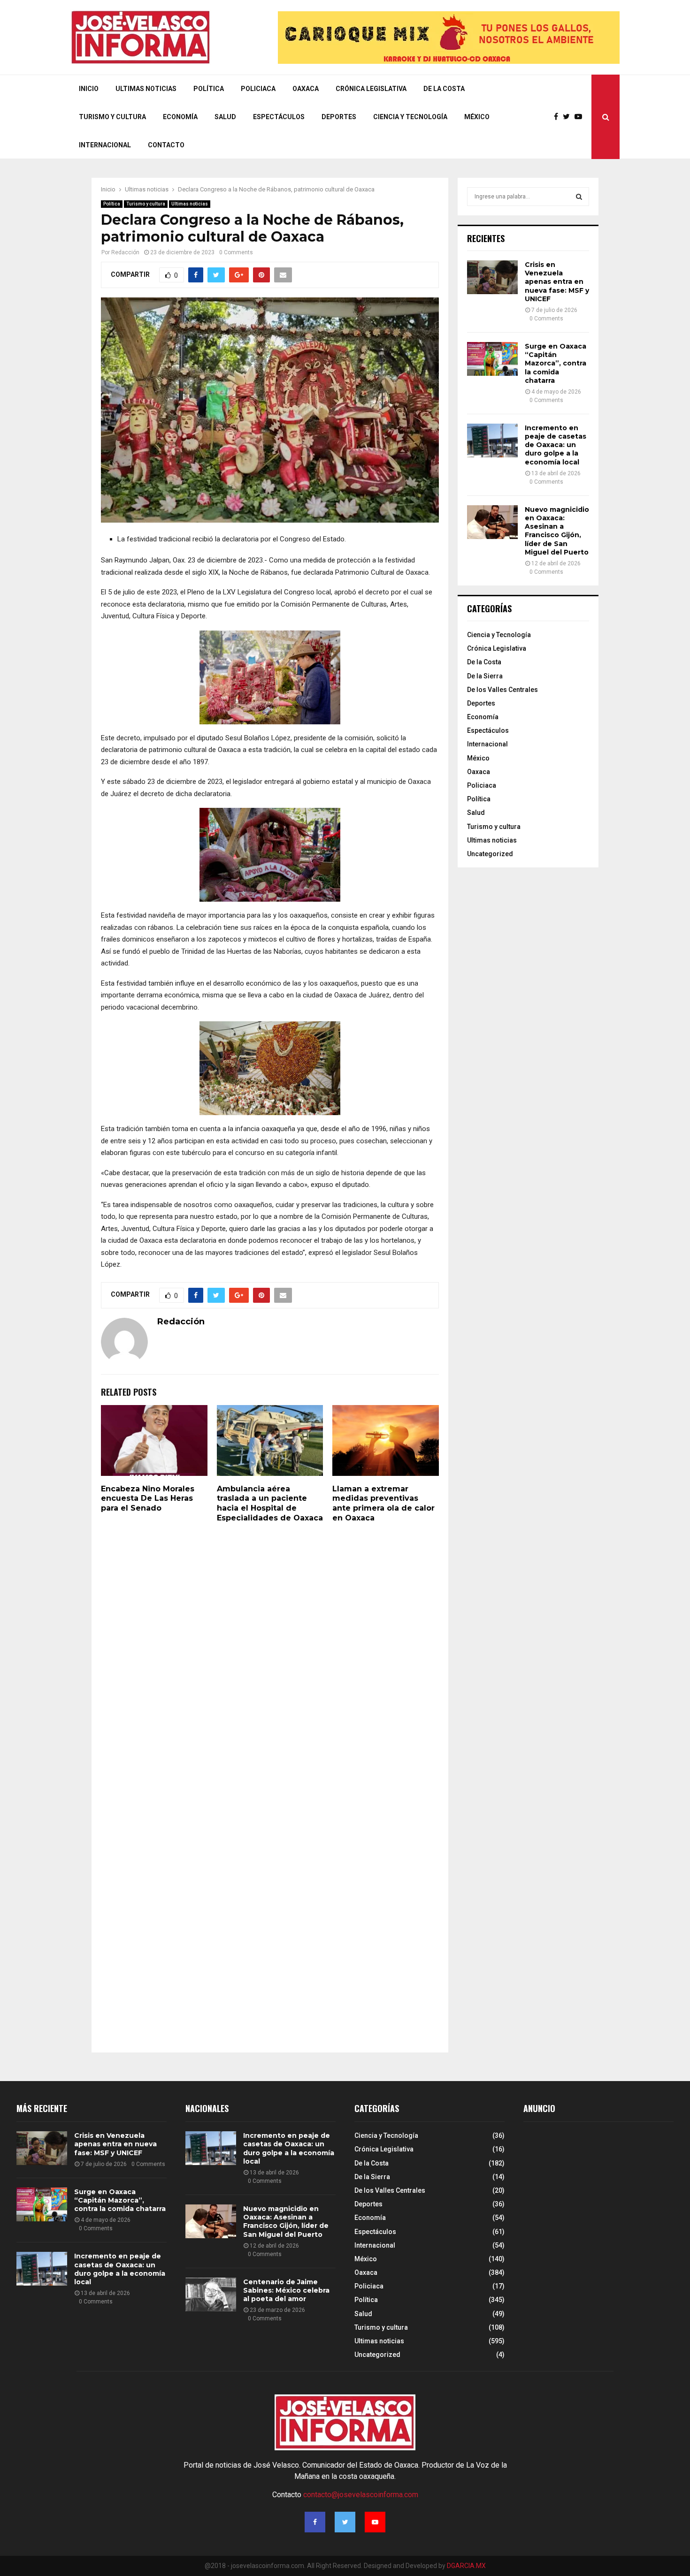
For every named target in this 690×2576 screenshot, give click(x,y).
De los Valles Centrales (502, 690)
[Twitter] (569, 117)
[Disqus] (270, 1660)
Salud (225, 117)
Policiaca (258, 89)
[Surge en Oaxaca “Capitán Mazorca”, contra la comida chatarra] (492, 359)
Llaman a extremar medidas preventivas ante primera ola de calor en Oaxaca (383, 1503)
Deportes (339, 117)
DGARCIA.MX (466, 2566)
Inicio (89, 89)
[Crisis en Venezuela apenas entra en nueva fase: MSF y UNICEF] (492, 277)
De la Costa (444, 89)
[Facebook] (558, 117)
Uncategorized (490, 854)
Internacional (105, 145)
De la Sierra (485, 676)
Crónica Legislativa (371, 89)
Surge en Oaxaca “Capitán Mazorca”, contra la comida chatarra (556, 363)
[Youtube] (581, 117)
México (477, 117)
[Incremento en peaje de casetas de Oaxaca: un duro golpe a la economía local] (492, 441)
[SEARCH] (579, 197)
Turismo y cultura (112, 117)
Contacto (166, 145)
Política (209, 89)
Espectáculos (279, 117)
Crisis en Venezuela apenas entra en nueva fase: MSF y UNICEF (557, 282)
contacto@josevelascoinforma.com (361, 2495)
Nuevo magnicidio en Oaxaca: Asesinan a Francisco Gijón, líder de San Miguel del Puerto (557, 531)
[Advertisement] (594, 2210)
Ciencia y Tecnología (410, 117)
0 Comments (236, 252)
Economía (180, 117)
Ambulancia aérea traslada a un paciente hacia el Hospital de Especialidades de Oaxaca (270, 1503)
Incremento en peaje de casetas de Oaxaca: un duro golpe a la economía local (556, 445)
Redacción (125, 252)
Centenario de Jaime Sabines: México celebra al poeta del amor (286, 2290)
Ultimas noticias (190, 204)
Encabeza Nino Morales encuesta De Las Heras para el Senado (148, 1499)
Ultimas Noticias (146, 89)
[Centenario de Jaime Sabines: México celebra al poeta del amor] (211, 2295)
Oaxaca (306, 89)
